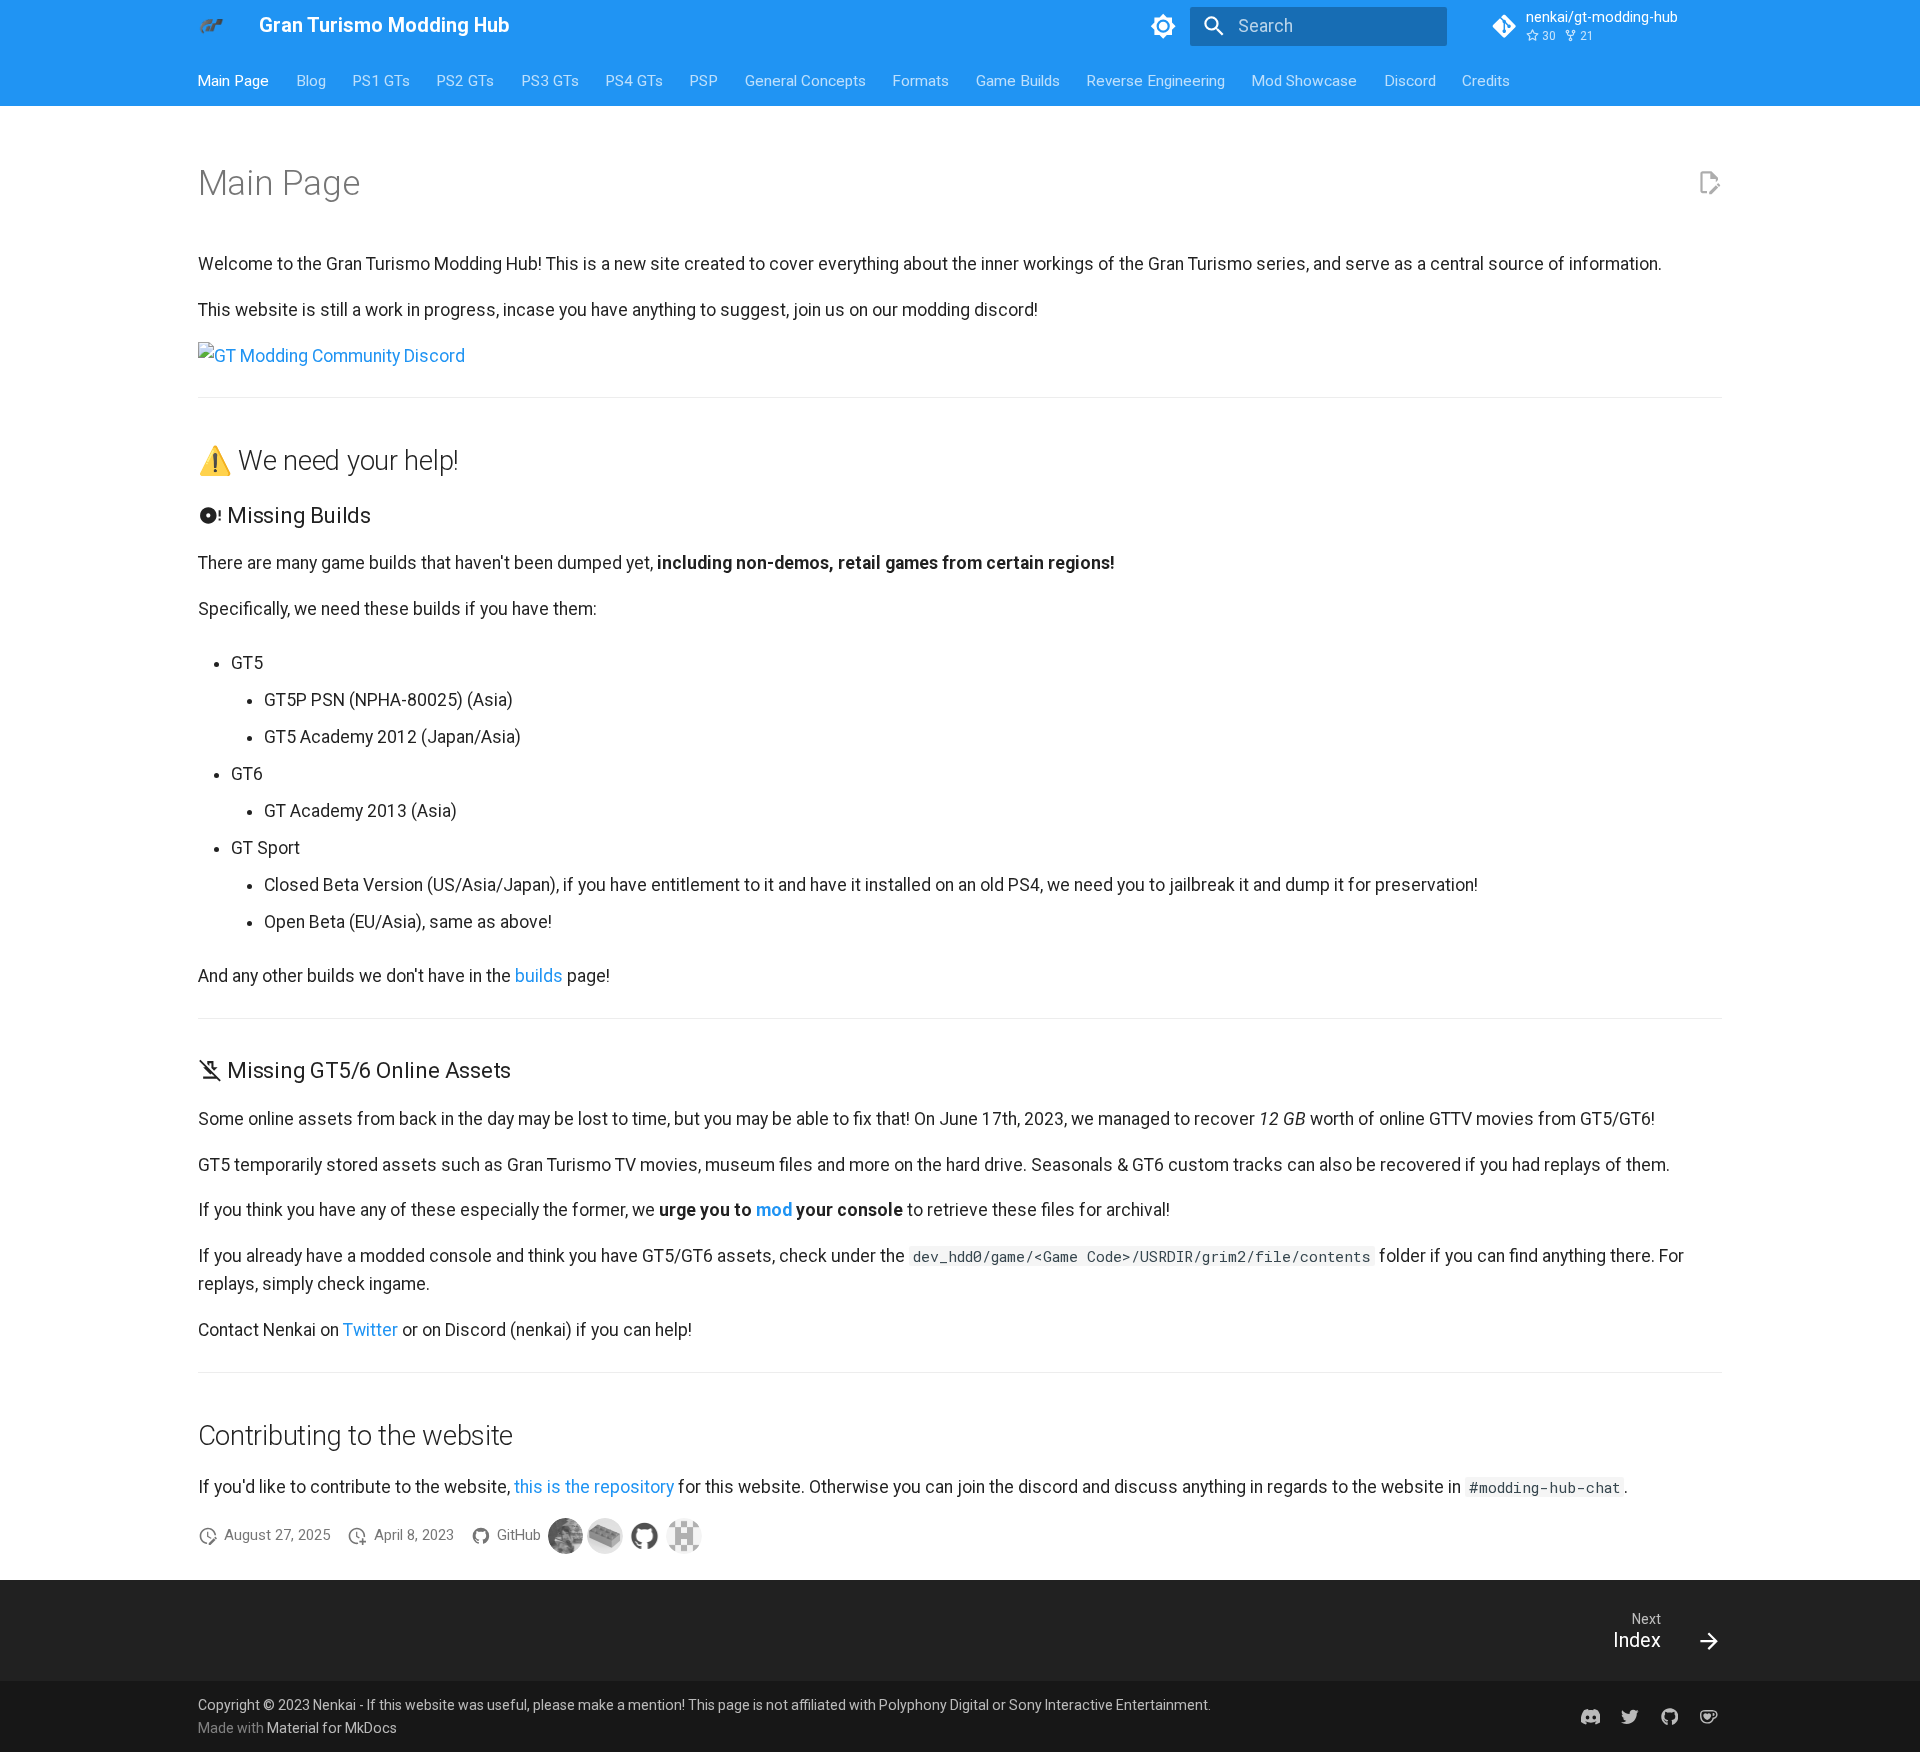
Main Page (234, 80)
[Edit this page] (1709, 183)
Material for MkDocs (332, 1728)
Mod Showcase (1305, 80)
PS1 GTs (381, 80)
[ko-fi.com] (1709, 1716)
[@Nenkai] (565, 1535)
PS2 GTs (466, 80)
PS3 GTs (550, 80)
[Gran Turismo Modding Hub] (211, 26)
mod (774, 1210)
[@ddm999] (604, 1535)
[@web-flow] (644, 1535)
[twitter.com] (1629, 1716)
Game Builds (1018, 80)
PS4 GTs (634, 80)
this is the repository (594, 1487)
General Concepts (805, 80)
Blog (311, 80)
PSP (704, 80)
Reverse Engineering (1155, 80)
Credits (1486, 80)
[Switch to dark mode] (1164, 26)
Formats (921, 80)
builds (539, 976)
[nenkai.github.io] (1590, 1716)
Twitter (370, 1330)
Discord (1410, 80)
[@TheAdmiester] (683, 1535)
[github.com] (1669, 1716)
